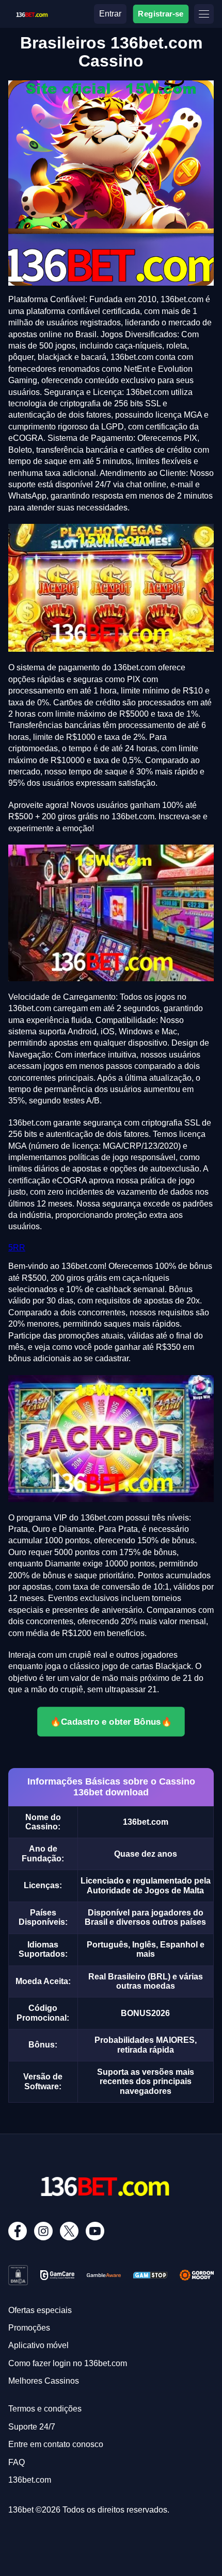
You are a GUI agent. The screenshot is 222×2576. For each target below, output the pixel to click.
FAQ (17, 2462)
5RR (17, 1248)
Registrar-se (161, 14)
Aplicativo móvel (38, 2345)
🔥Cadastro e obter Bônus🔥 (111, 1721)
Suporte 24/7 (32, 2427)
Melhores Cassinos (44, 2381)
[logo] (31, 13)
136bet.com (30, 2480)
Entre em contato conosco (56, 2444)
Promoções (29, 2328)
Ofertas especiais (40, 2310)
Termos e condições (45, 2409)
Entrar (110, 14)
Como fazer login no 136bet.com (68, 2363)
